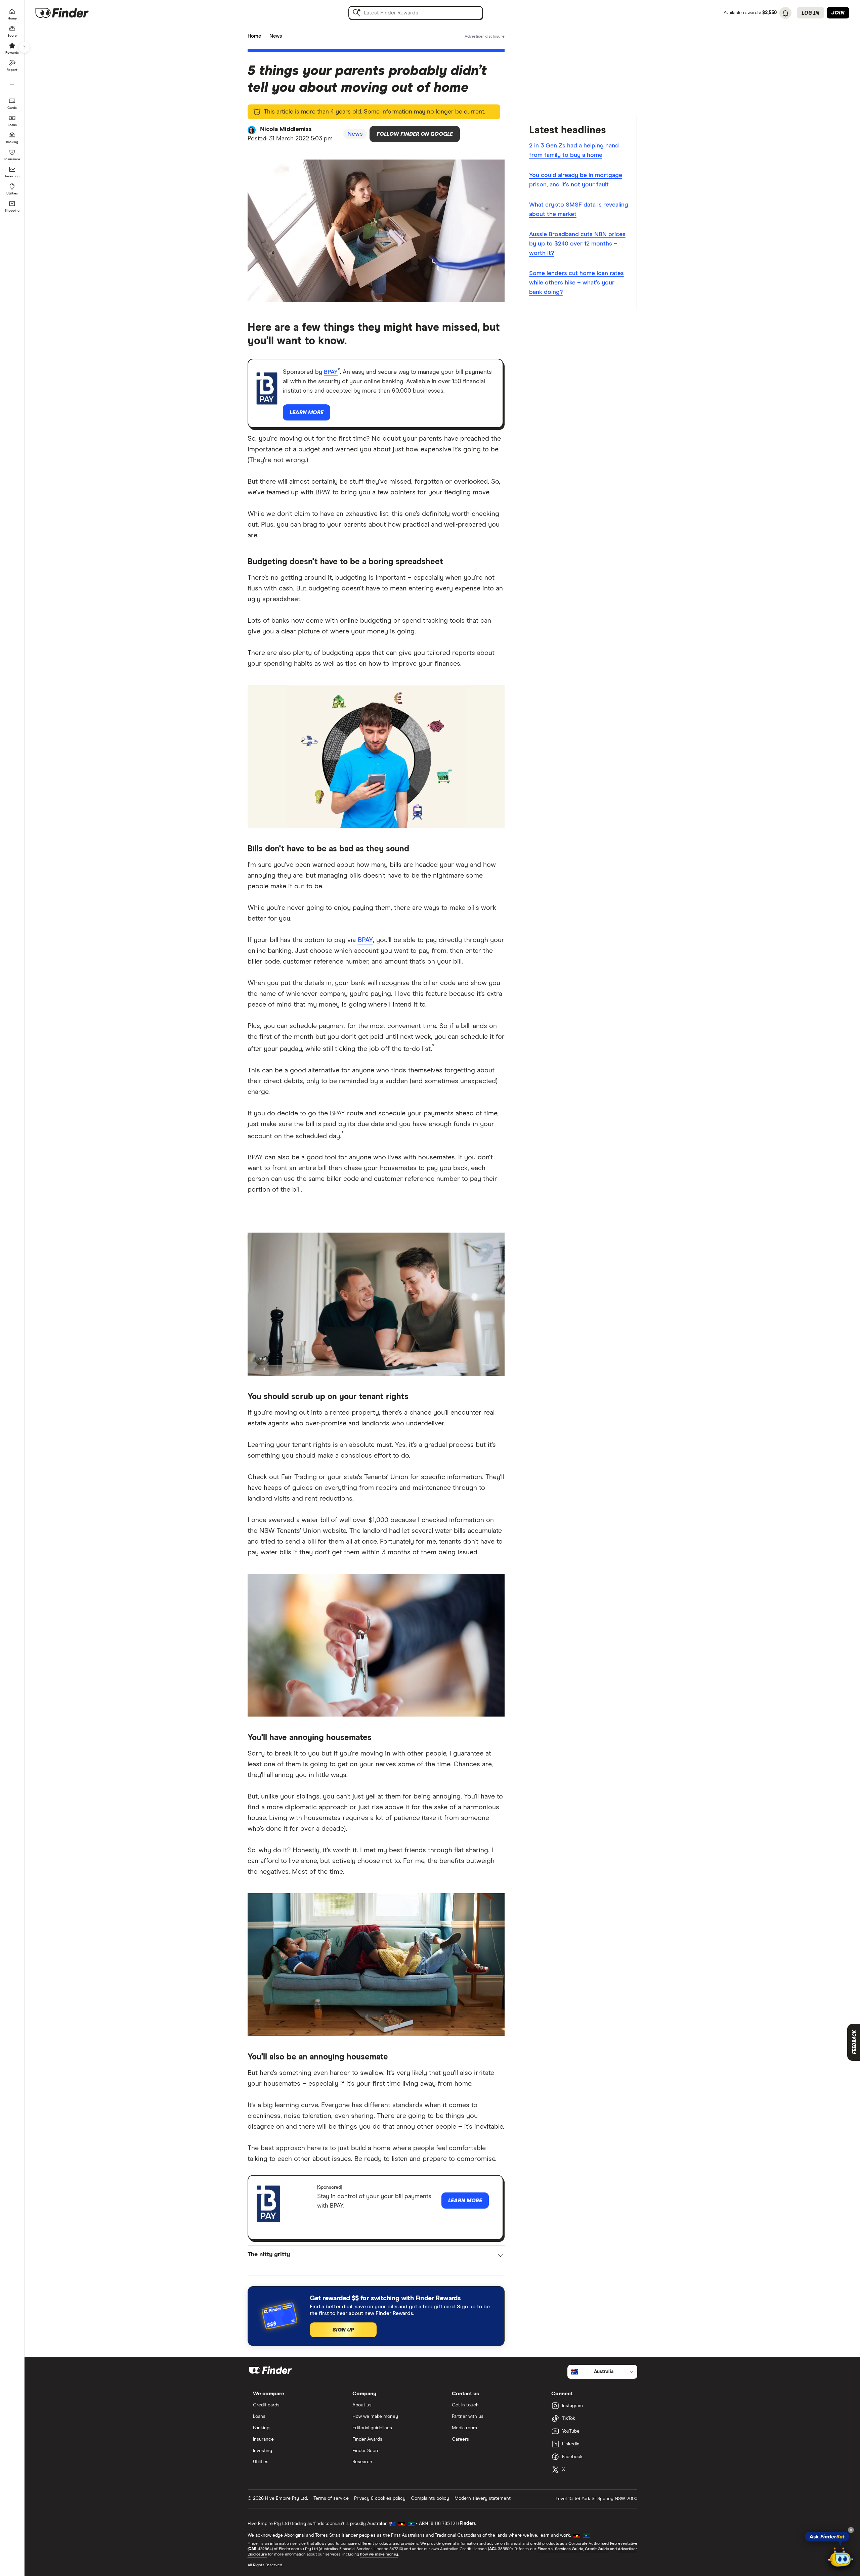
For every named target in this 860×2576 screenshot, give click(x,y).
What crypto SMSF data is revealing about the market (579, 210)
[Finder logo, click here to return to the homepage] (71, 13)
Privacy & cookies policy (380, 2498)
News (276, 36)
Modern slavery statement (483, 2498)
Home (254, 36)
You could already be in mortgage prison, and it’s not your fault (576, 180)
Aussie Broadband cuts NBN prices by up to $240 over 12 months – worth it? (577, 244)
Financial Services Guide (560, 2549)
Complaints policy (430, 2498)
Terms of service (331, 2498)
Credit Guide (597, 2549)
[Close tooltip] (851, 2530)
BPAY (331, 372)
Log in (810, 13)
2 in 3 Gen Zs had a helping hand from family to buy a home (574, 150)
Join (838, 13)
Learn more (307, 412)
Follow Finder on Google (415, 134)
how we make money (379, 2555)
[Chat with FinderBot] (841, 2558)
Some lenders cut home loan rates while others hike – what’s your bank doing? (576, 283)
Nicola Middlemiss (286, 129)
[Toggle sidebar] (24, 47)
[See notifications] (785, 13)
